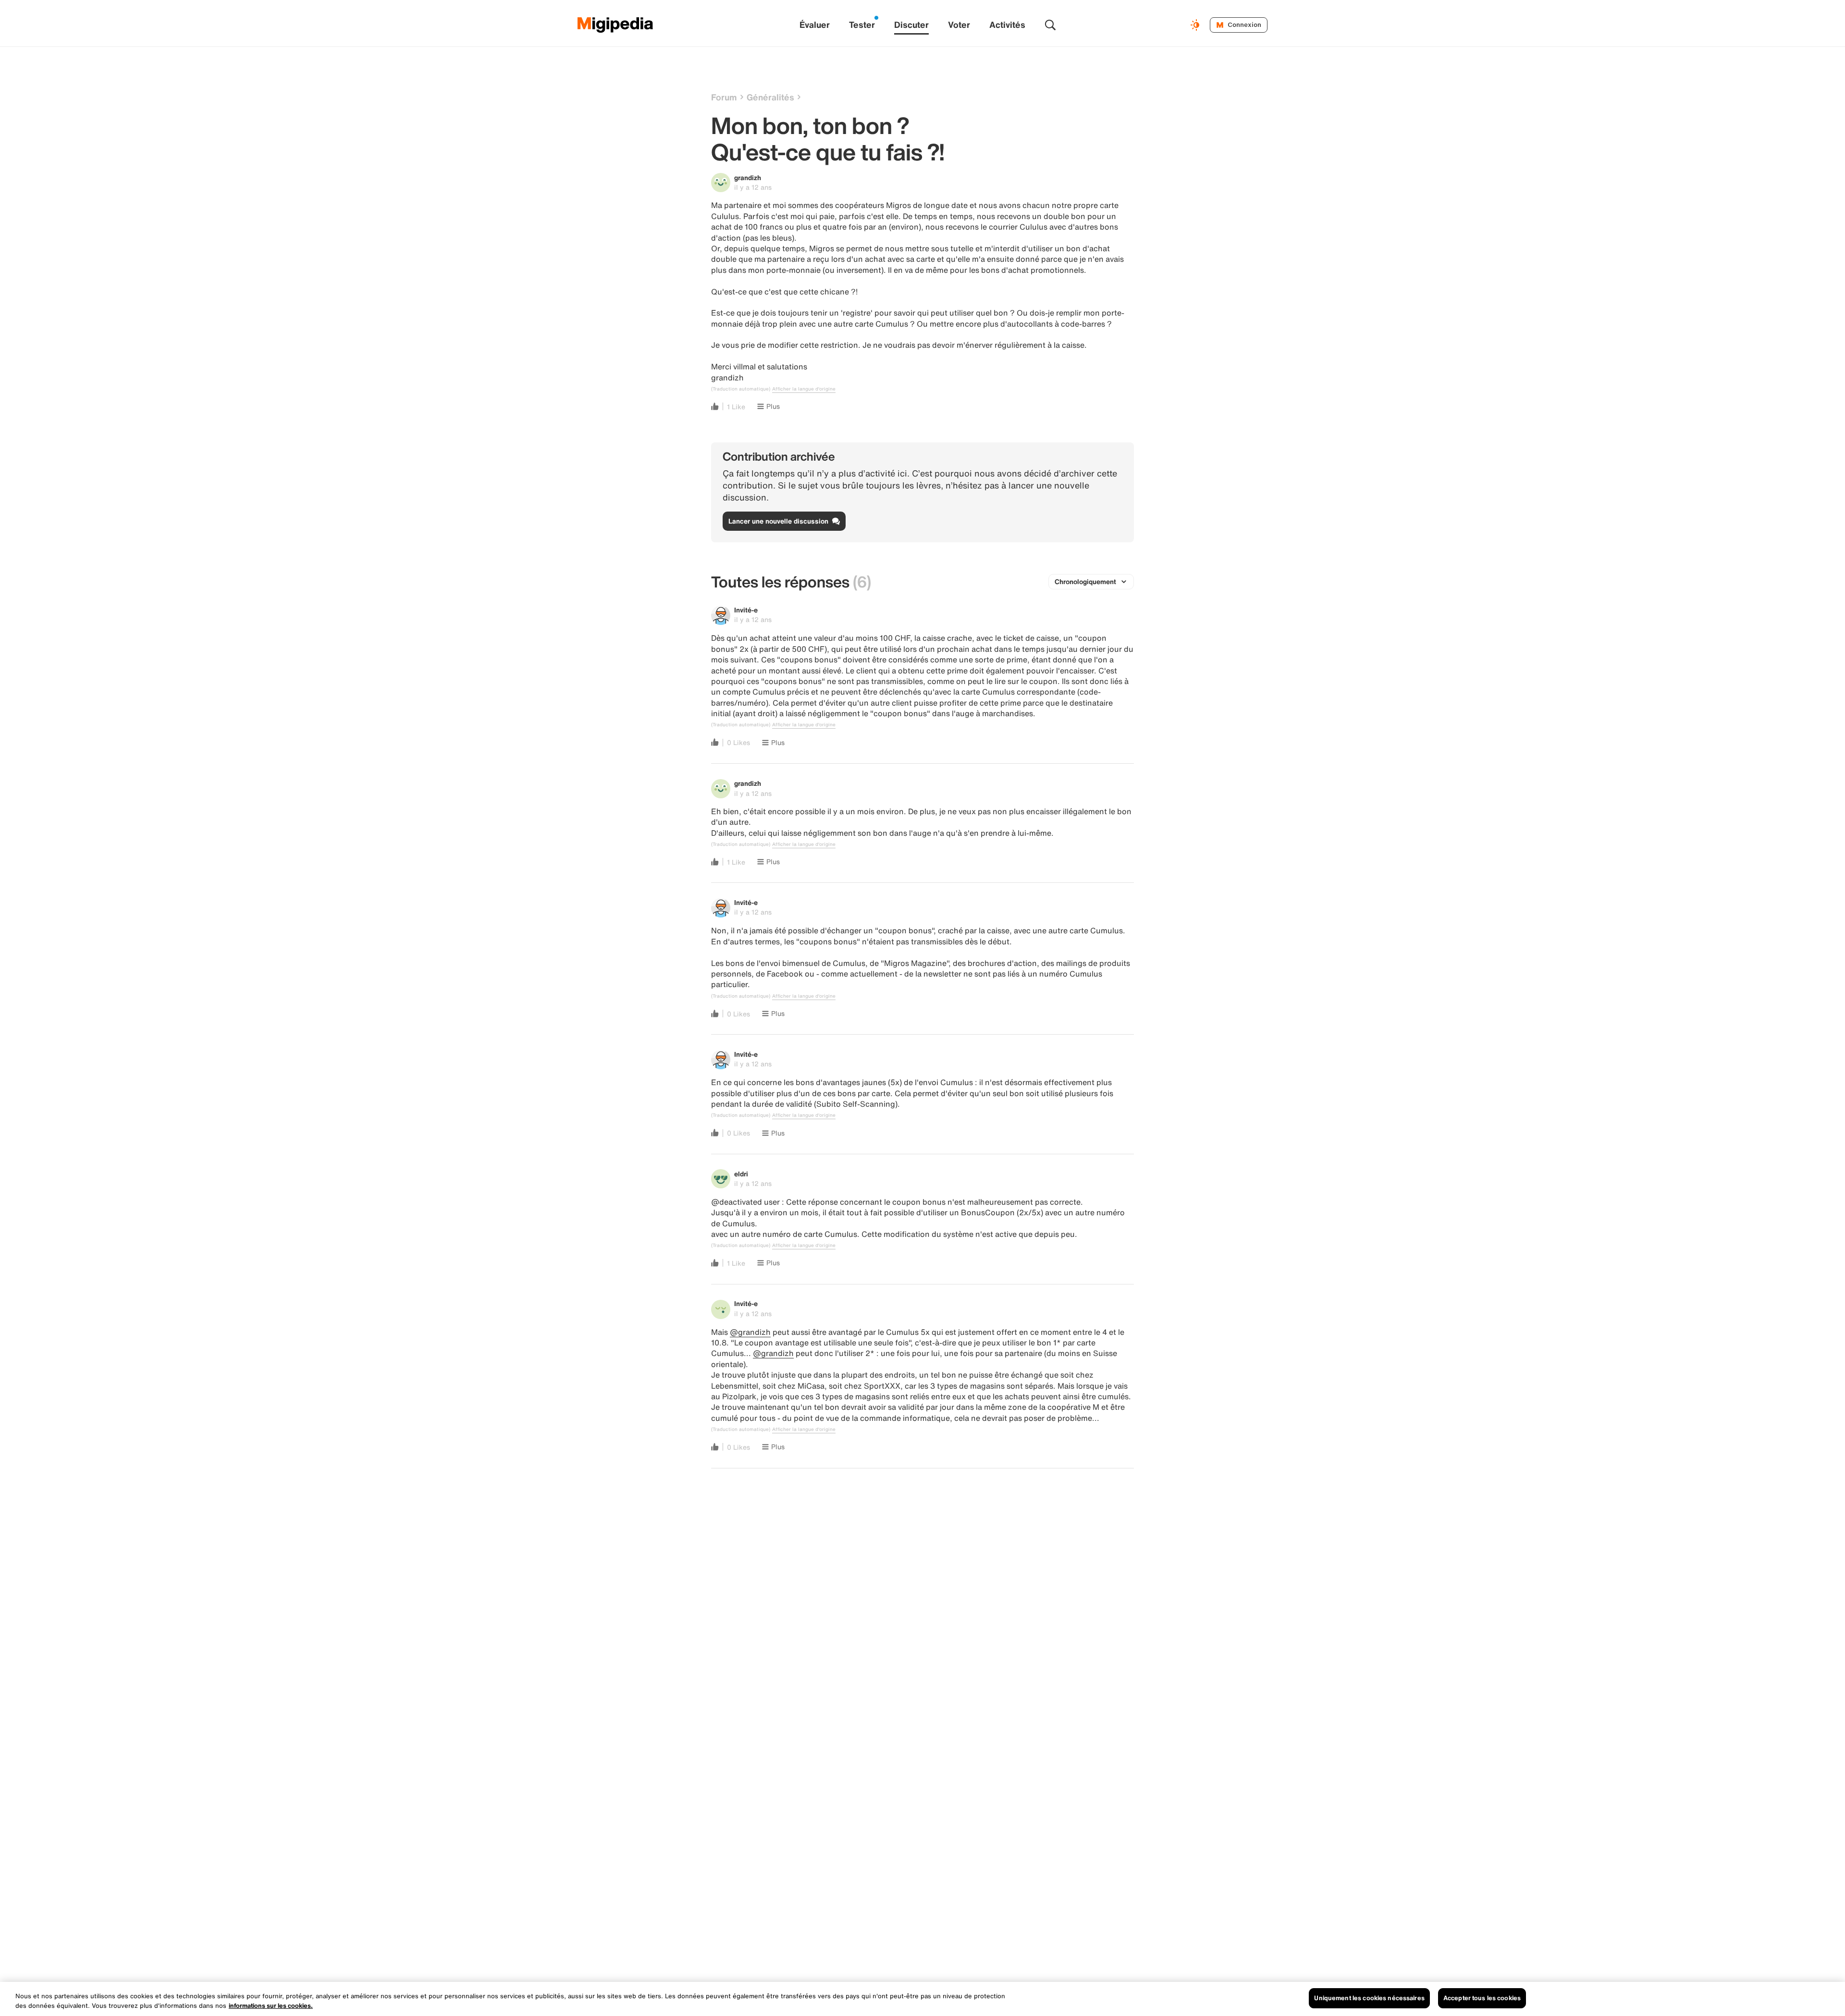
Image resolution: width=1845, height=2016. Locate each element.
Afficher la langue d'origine (804, 389)
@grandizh (750, 1332)
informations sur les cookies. (271, 2006)
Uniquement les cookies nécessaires (1369, 1998)
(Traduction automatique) (741, 389)
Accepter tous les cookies (1482, 1998)
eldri (741, 1174)
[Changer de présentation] (1196, 25)
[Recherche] (1050, 25)
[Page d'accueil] (615, 25)
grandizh (748, 177)
